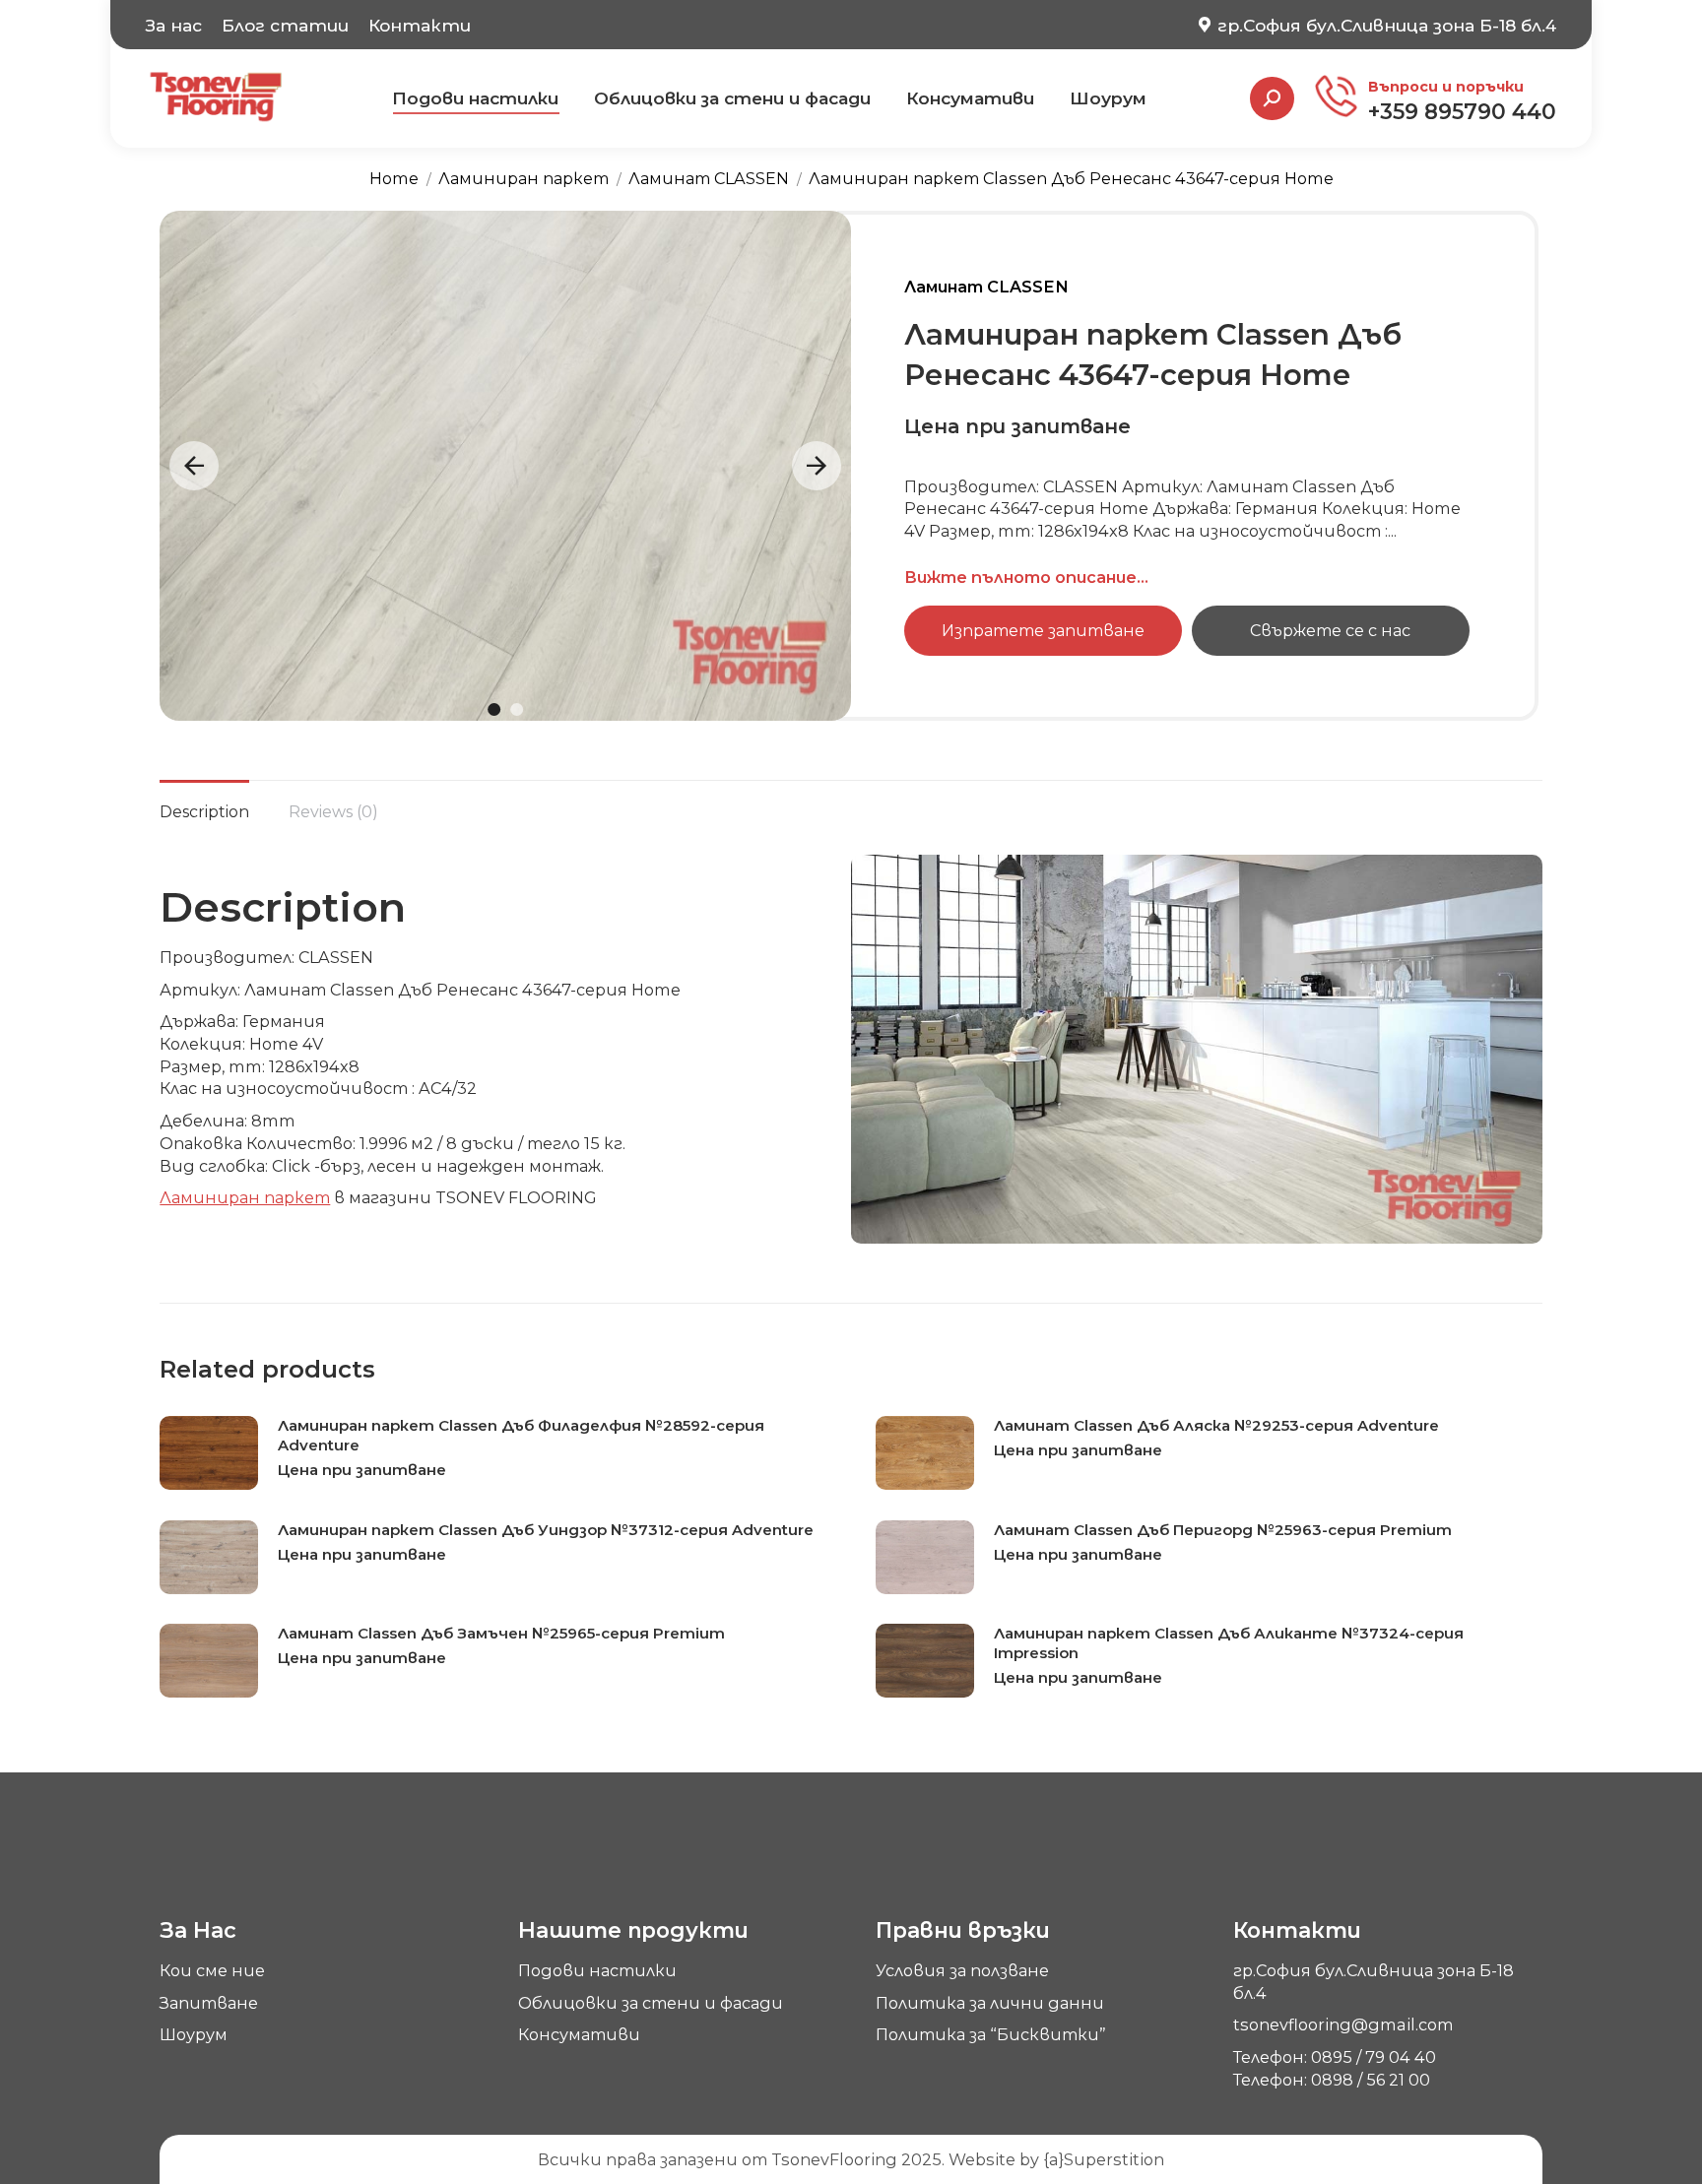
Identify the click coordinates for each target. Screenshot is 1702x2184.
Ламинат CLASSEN (986, 287)
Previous (194, 466)
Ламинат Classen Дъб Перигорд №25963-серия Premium (1223, 1530)
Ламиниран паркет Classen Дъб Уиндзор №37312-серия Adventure (546, 1530)
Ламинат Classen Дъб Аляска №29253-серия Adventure (1216, 1425)
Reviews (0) (333, 812)
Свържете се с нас (1330, 630)
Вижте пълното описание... (1026, 577)
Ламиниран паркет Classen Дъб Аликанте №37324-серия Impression (1229, 1643)
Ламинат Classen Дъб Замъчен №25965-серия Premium (501, 1633)
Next (817, 466)
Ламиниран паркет (245, 1197)
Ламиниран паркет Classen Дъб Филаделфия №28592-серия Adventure (521, 1435)
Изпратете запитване (1043, 630)
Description (204, 812)
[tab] (204, 803)
